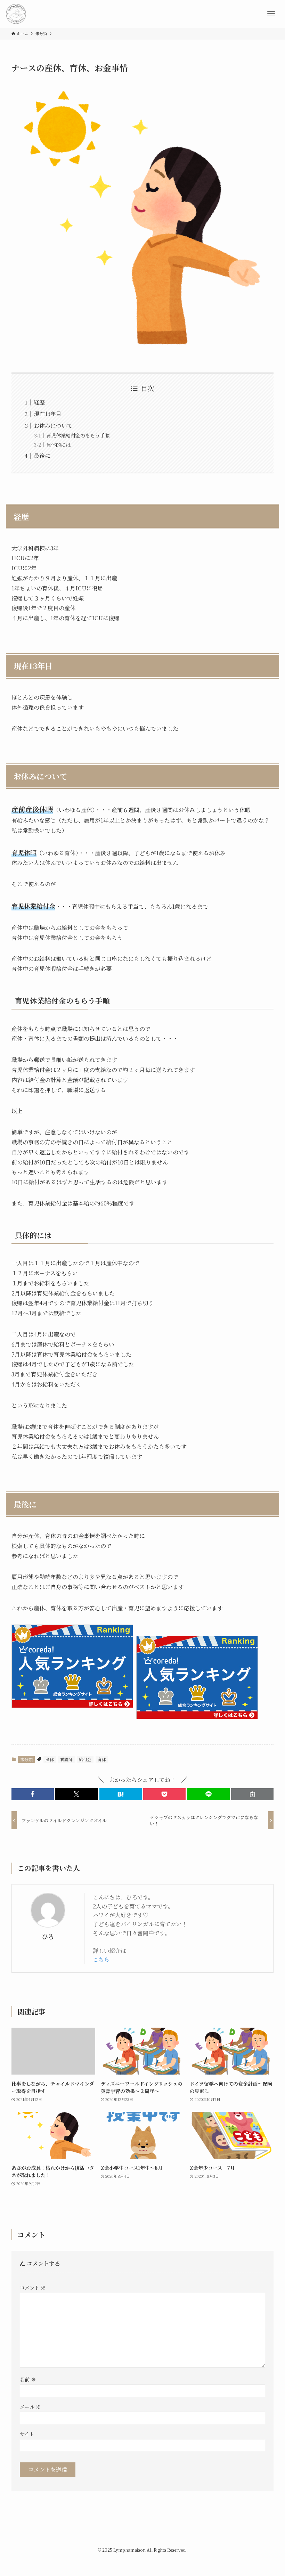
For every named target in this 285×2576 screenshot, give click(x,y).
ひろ (48, 1936)
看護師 (66, 1759)
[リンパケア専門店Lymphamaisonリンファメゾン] (16, 14)
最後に (42, 456)
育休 (102, 1759)
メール (30, 2407)
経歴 (39, 402)
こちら (101, 1959)
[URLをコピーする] (252, 1794)
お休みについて (53, 426)
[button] (33, 1794)
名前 (28, 2379)
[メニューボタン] (271, 14)
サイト (27, 2434)
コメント (33, 2287)
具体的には (58, 445)
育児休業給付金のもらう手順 (78, 435)
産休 (50, 1759)
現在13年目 (48, 414)
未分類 (26, 1759)
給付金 (85, 1759)
